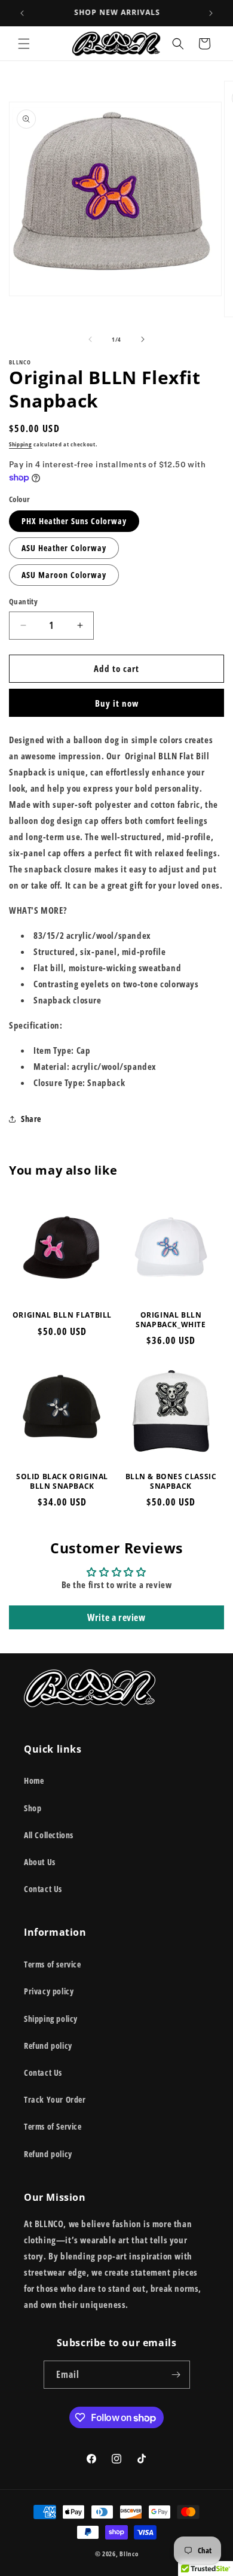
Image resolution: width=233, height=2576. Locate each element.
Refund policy (48, 2046)
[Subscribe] (176, 2375)
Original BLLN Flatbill (62, 1315)
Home (34, 1780)
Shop (33, 1808)
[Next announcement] (211, 13)
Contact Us (43, 1889)
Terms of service (53, 1964)
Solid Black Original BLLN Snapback (62, 1481)
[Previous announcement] (22, 13)
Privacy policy (49, 1991)
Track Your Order (55, 2099)
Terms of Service (53, 2126)
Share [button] (31, 1119)
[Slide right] (143, 339)
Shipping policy (51, 2019)
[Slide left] (90, 339)
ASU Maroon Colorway (64, 575)
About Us (40, 1862)
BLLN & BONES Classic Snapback (171, 1481)
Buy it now (117, 703)
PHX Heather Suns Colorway (74, 521)
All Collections (49, 1835)
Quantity (23, 601)
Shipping (21, 444)
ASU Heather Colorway (64, 548)
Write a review (116, 1617)
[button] (24, 44)
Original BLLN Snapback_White (171, 1320)
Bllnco (129, 2554)
